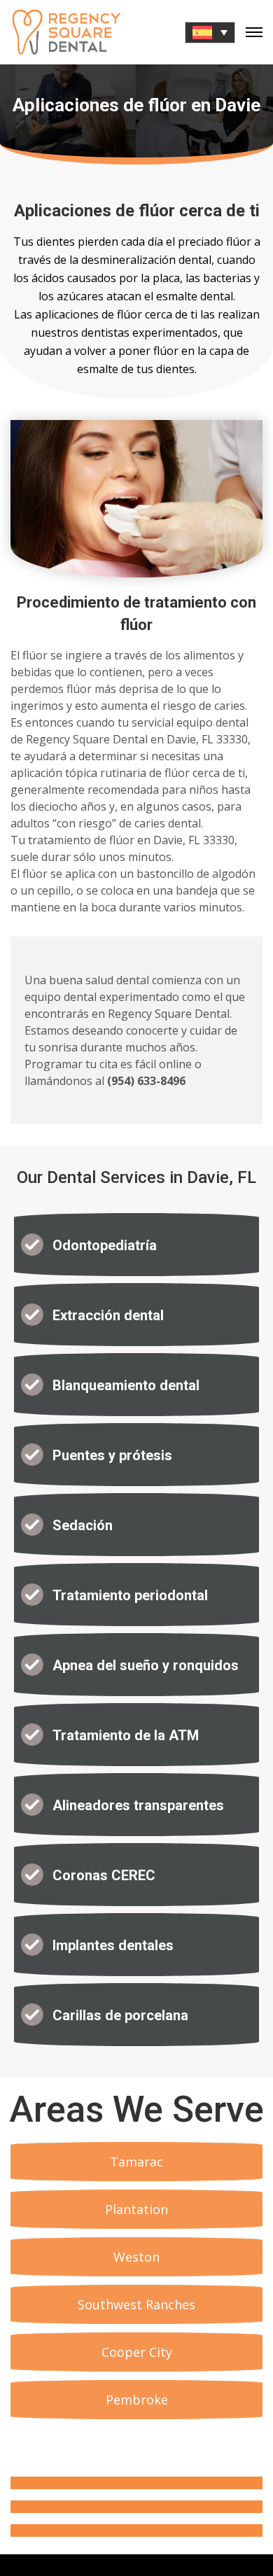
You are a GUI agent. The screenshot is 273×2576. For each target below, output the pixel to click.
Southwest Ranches (136, 2304)
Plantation (136, 2209)
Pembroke (137, 2400)
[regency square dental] (66, 32)
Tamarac (136, 2162)
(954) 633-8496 (146, 1081)
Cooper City (137, 2352)
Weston (136, 2257)
